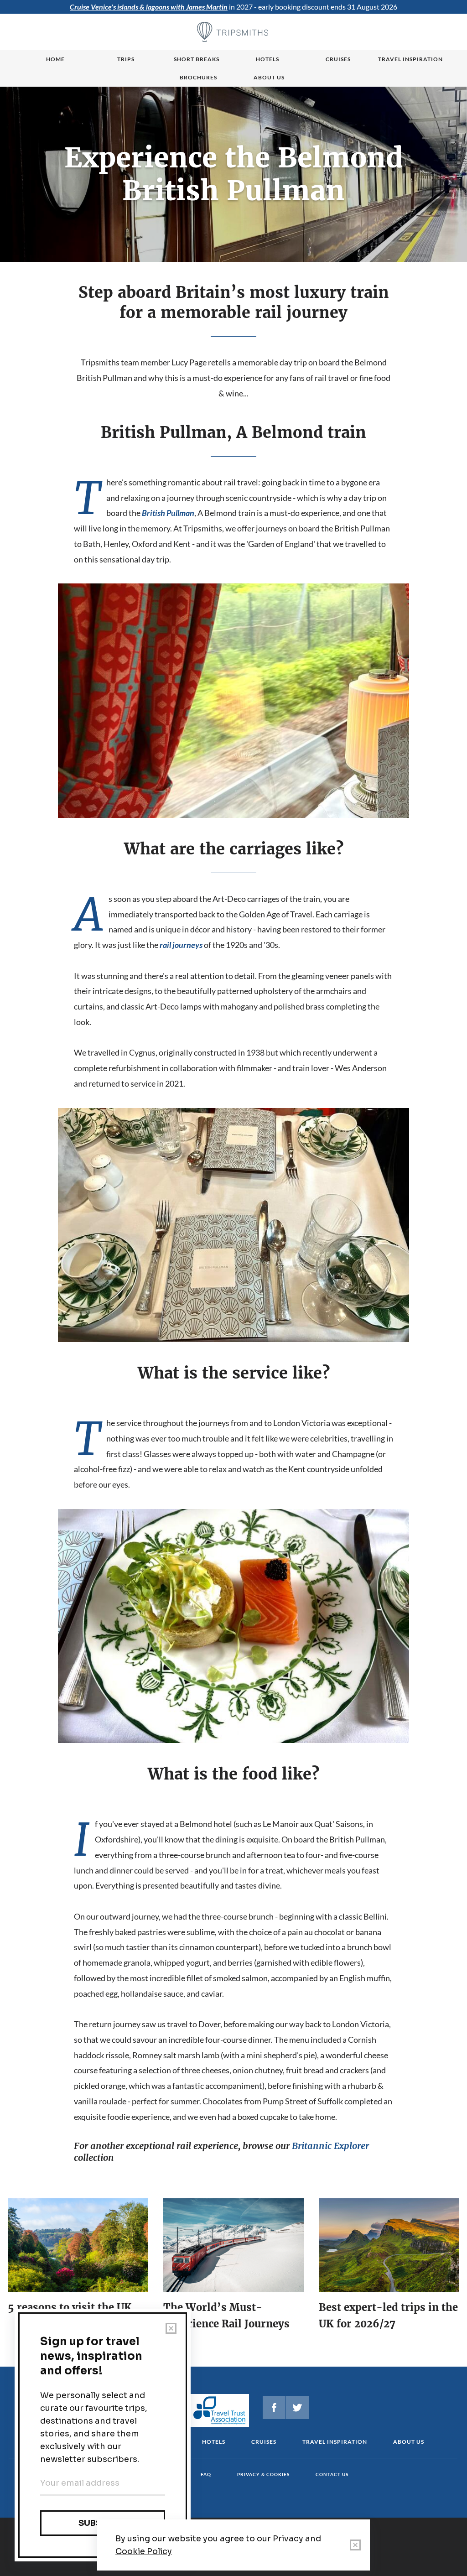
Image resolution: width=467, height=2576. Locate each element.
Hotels (267, 59)
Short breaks (197, 59)
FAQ (206, 2474)
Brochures (198, 77)
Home (55, 59)
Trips (126, 59)
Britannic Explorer (330, 2146)
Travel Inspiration (410, 59)
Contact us (332, 2474)
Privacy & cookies (263, 2474)
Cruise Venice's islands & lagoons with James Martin (149, 7)
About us (269, 77)
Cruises (338, 59)
